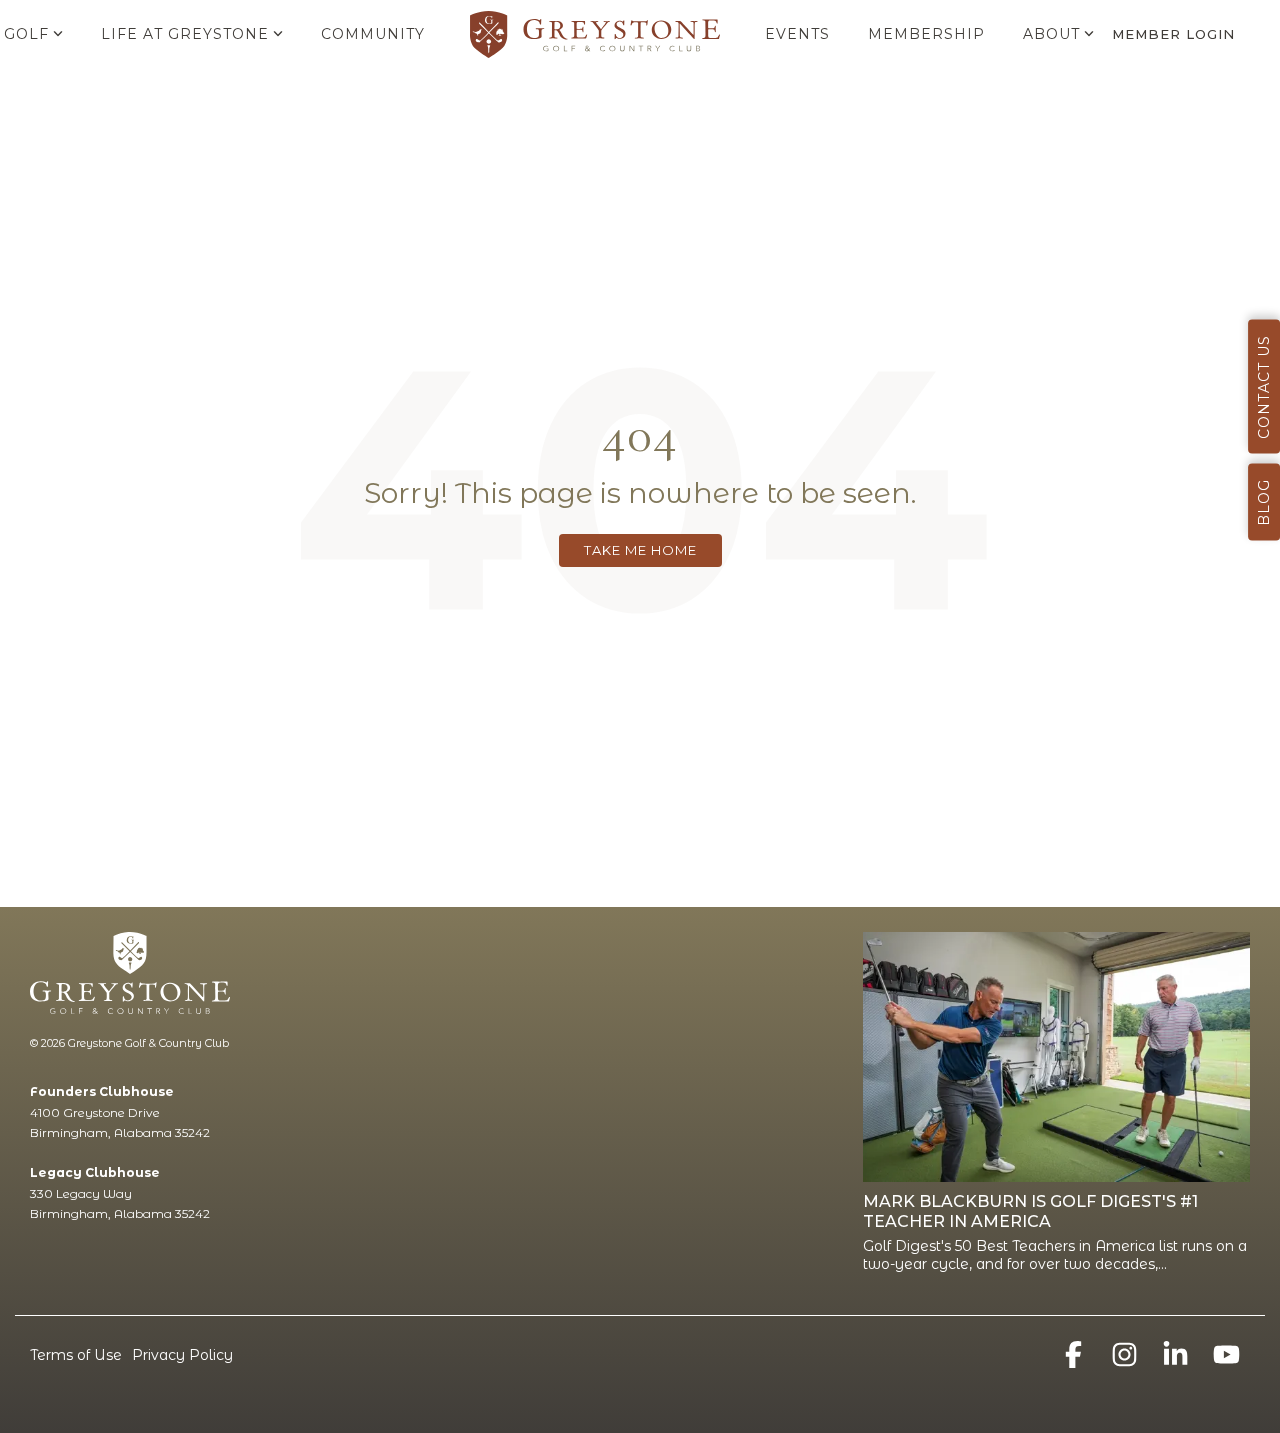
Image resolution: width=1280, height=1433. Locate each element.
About (1051, 34)
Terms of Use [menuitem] (76, 1355)
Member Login (1173, 34)
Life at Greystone (185, 34)
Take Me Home (640, 550)
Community (373, 34)
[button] (1075, 1359)
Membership (926, 34)
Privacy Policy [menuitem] (182, 1355)
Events (797, 34)
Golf (26, 34)
